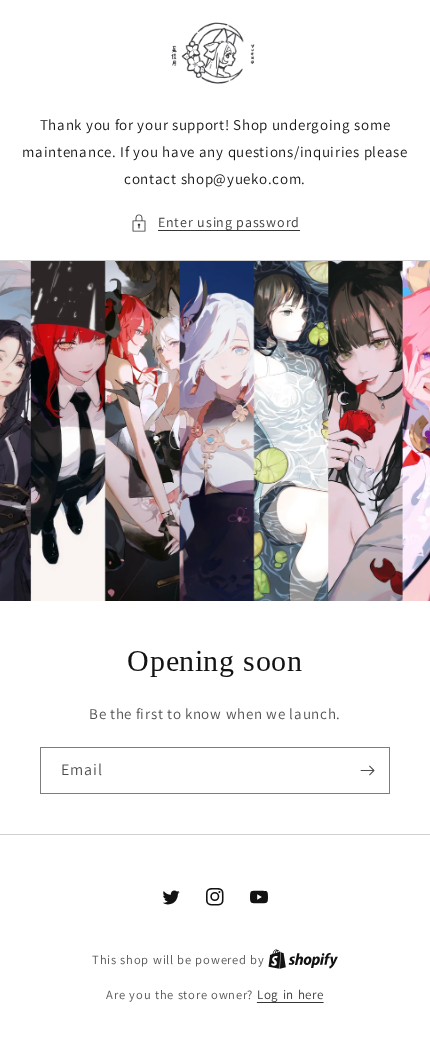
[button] (215, 222)
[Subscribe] (367, 770)
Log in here (290, 994)
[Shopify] (303, 959)
